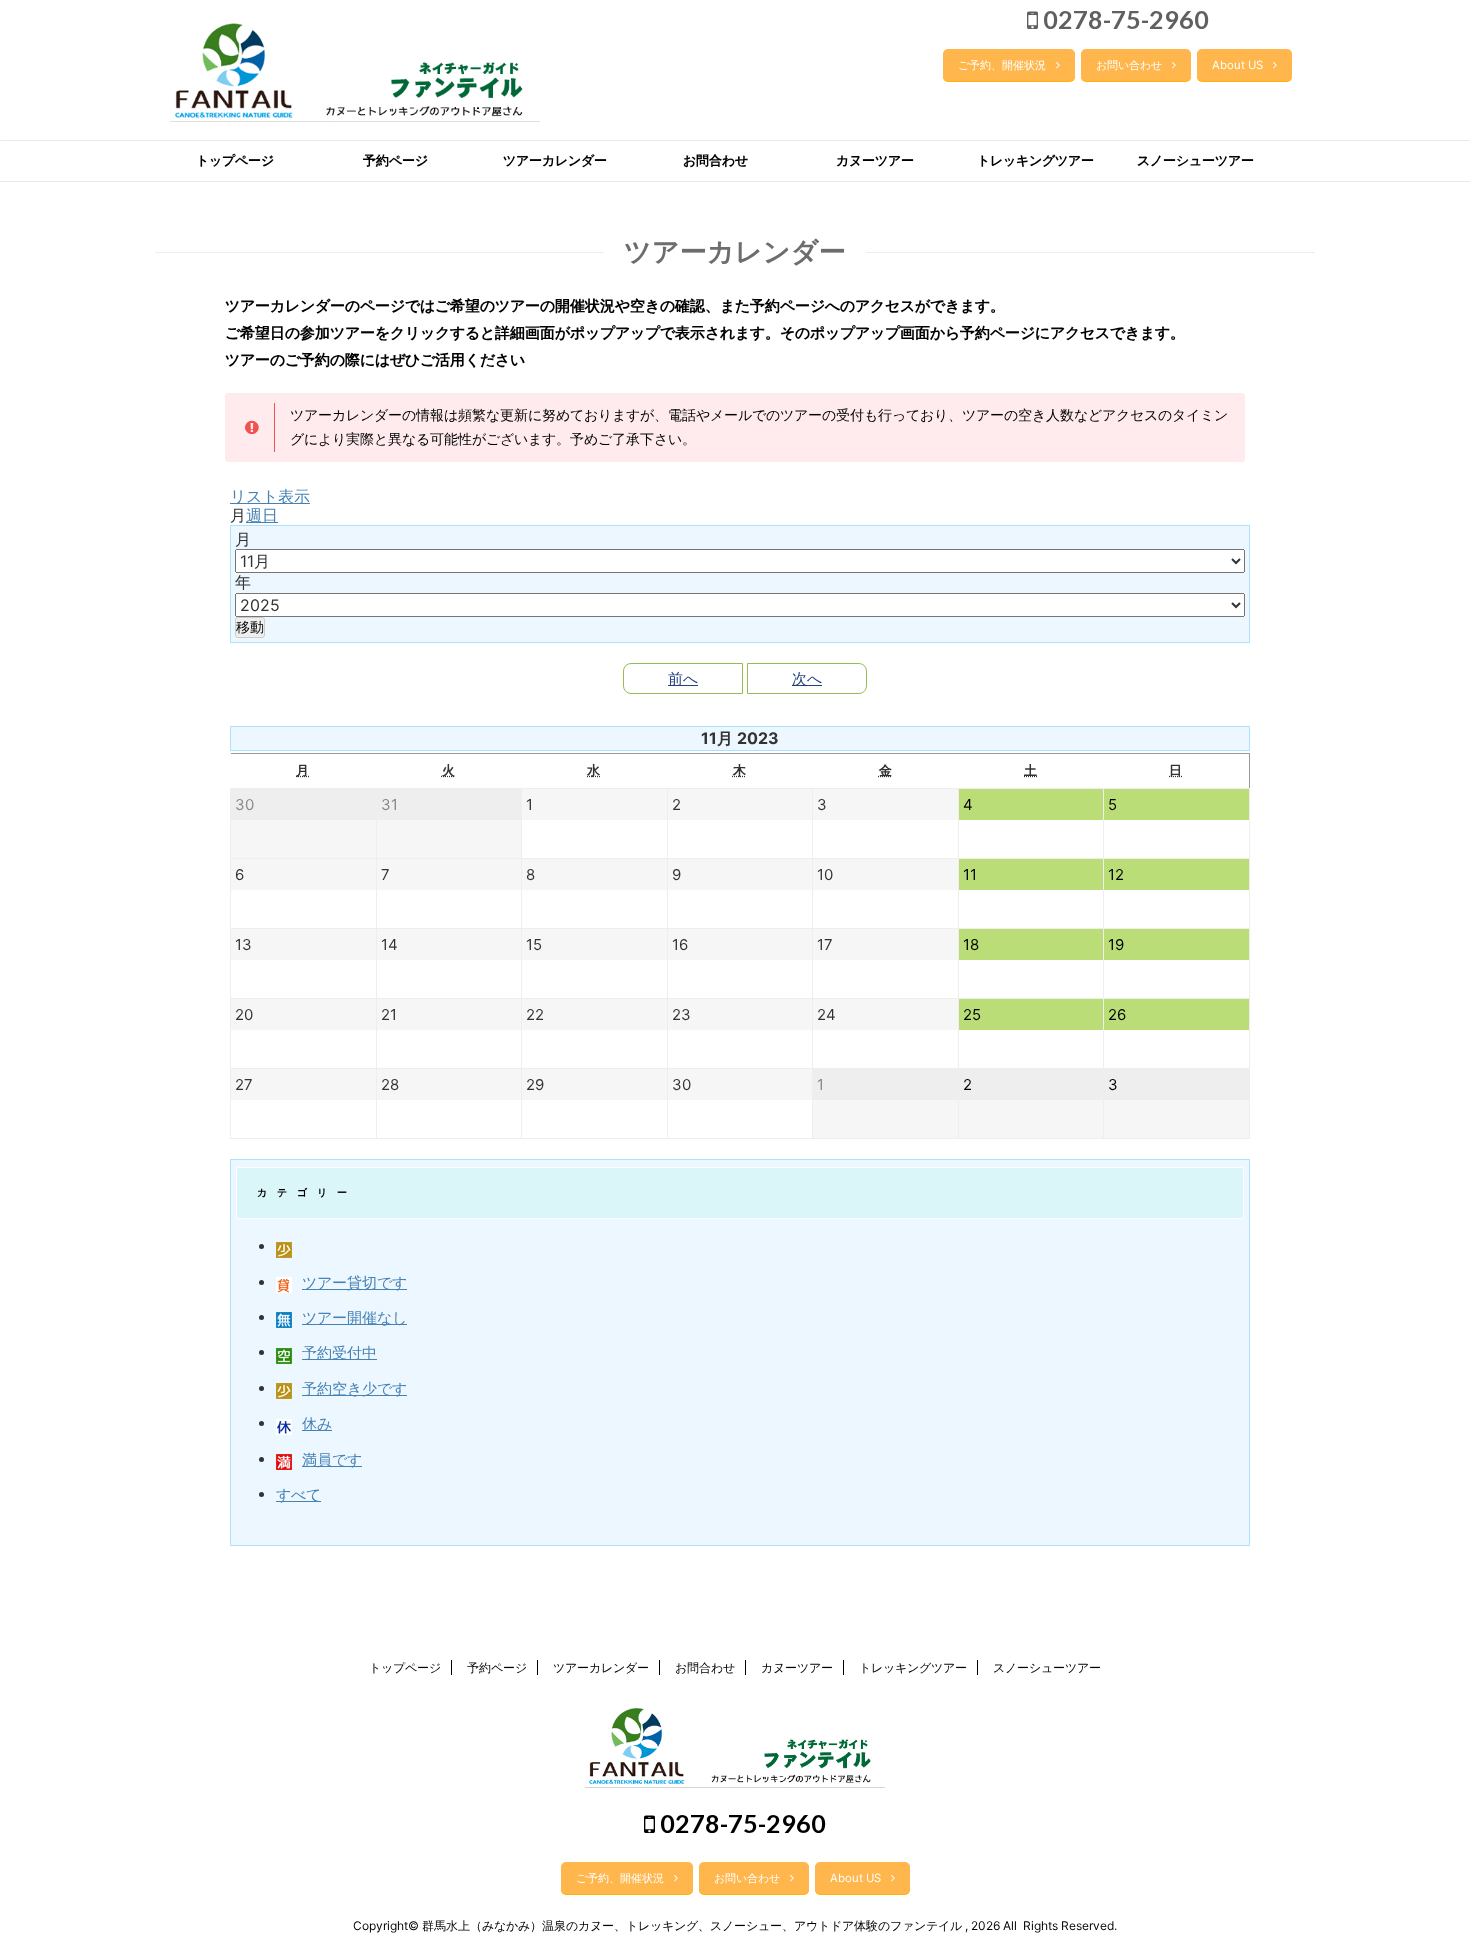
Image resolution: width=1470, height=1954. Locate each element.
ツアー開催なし (354, 1317)
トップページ (235, 160)
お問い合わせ (1129, 65)
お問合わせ (715, 160)
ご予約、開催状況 (1002, 65)
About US (1237, 65)
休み (317, 1423)
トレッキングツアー (1035, 160)
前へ (683, 678)
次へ (807, 678)
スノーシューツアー (1195, 160)
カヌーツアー (875, 160)
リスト (270, 496)
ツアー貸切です (354, 1282)
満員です (332, 1459)
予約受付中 (339, 1352)
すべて (298, 1494)
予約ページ (395, 160)
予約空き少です (354, 1388)
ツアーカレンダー (555, 160)
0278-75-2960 (1123, 19)
